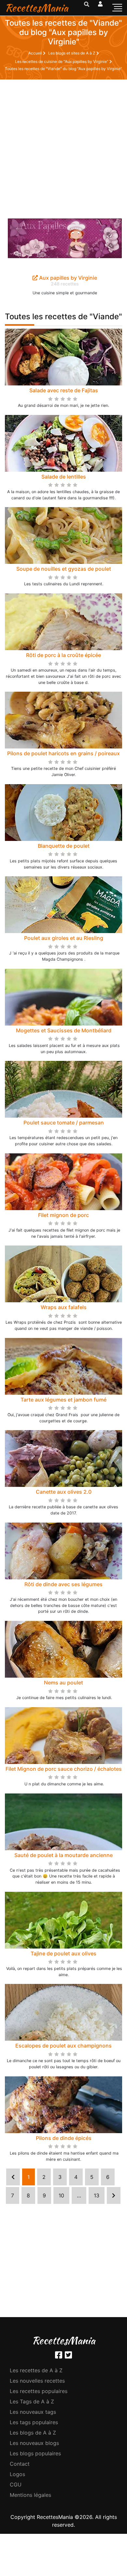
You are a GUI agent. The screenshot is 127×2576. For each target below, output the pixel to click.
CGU (16, 2485)
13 (97, 2195)
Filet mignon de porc (63, 1215)
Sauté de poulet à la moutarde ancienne (63, 1855)
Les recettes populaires (39, 2391)
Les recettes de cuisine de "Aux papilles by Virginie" (62, 61)
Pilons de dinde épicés (64, 2138)
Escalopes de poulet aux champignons (63, 2046)
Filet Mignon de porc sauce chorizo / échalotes (64, 1769)
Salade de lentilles (64, 477)
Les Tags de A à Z (32, 2401)
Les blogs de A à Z (33, 2433)
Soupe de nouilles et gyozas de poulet (64, 569)
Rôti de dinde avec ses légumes (63, 1584)
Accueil (36, 53)
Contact (20, 2464)
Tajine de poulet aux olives (63, 1953)
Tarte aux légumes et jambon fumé (63, 1400)
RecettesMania (36, 8)
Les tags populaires (34, 2422)
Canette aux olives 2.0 (64, 1492)
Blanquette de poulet (64, 846)
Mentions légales (30, 2495)
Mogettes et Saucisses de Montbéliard (64, 1030)
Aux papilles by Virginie (67, 278)
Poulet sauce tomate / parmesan (64, 1123)
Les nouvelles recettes (37, 2381)
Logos (17, 2474)
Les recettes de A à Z (36, 2370)
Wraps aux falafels (64, 1307)
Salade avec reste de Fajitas (64, 390)
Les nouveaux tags (33, 2412)
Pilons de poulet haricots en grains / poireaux (63, 753)
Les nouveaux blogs (34, 2443)
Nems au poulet (63, 1683)
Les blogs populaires (35, 2453)
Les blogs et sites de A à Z (72, 53)
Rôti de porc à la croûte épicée (63, 655)
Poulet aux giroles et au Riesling (64, 938)
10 (61, 2195)
